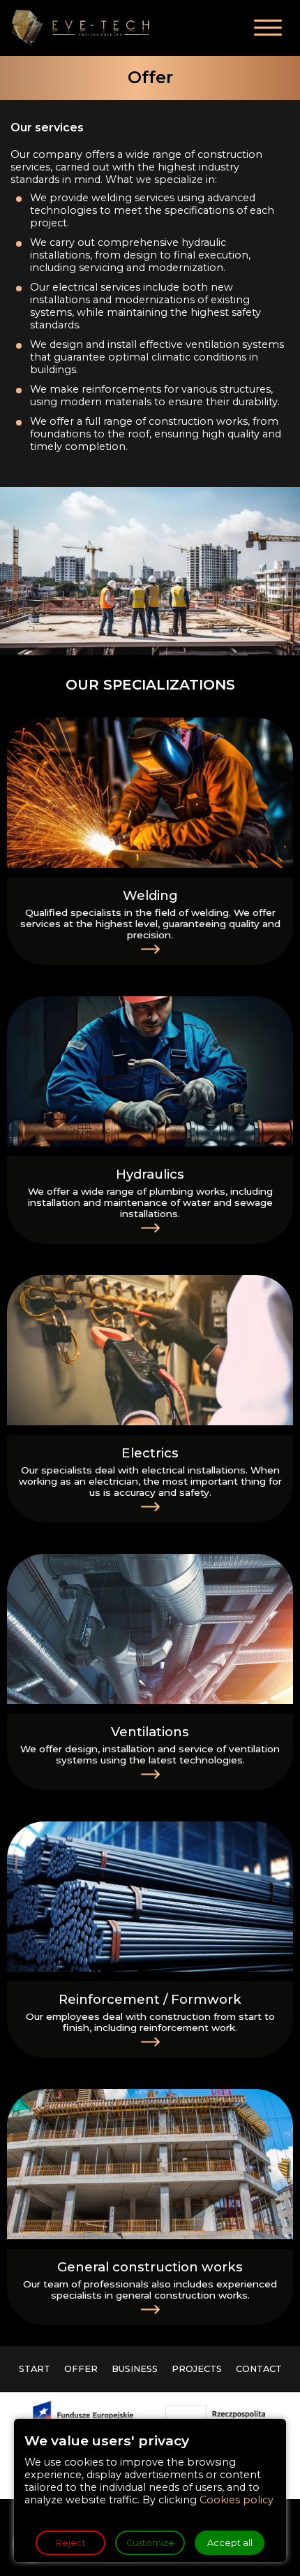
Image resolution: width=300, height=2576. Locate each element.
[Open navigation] (268, 28)
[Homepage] (80, 28)
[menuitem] (35, 2369)
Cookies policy (237, 2500)
